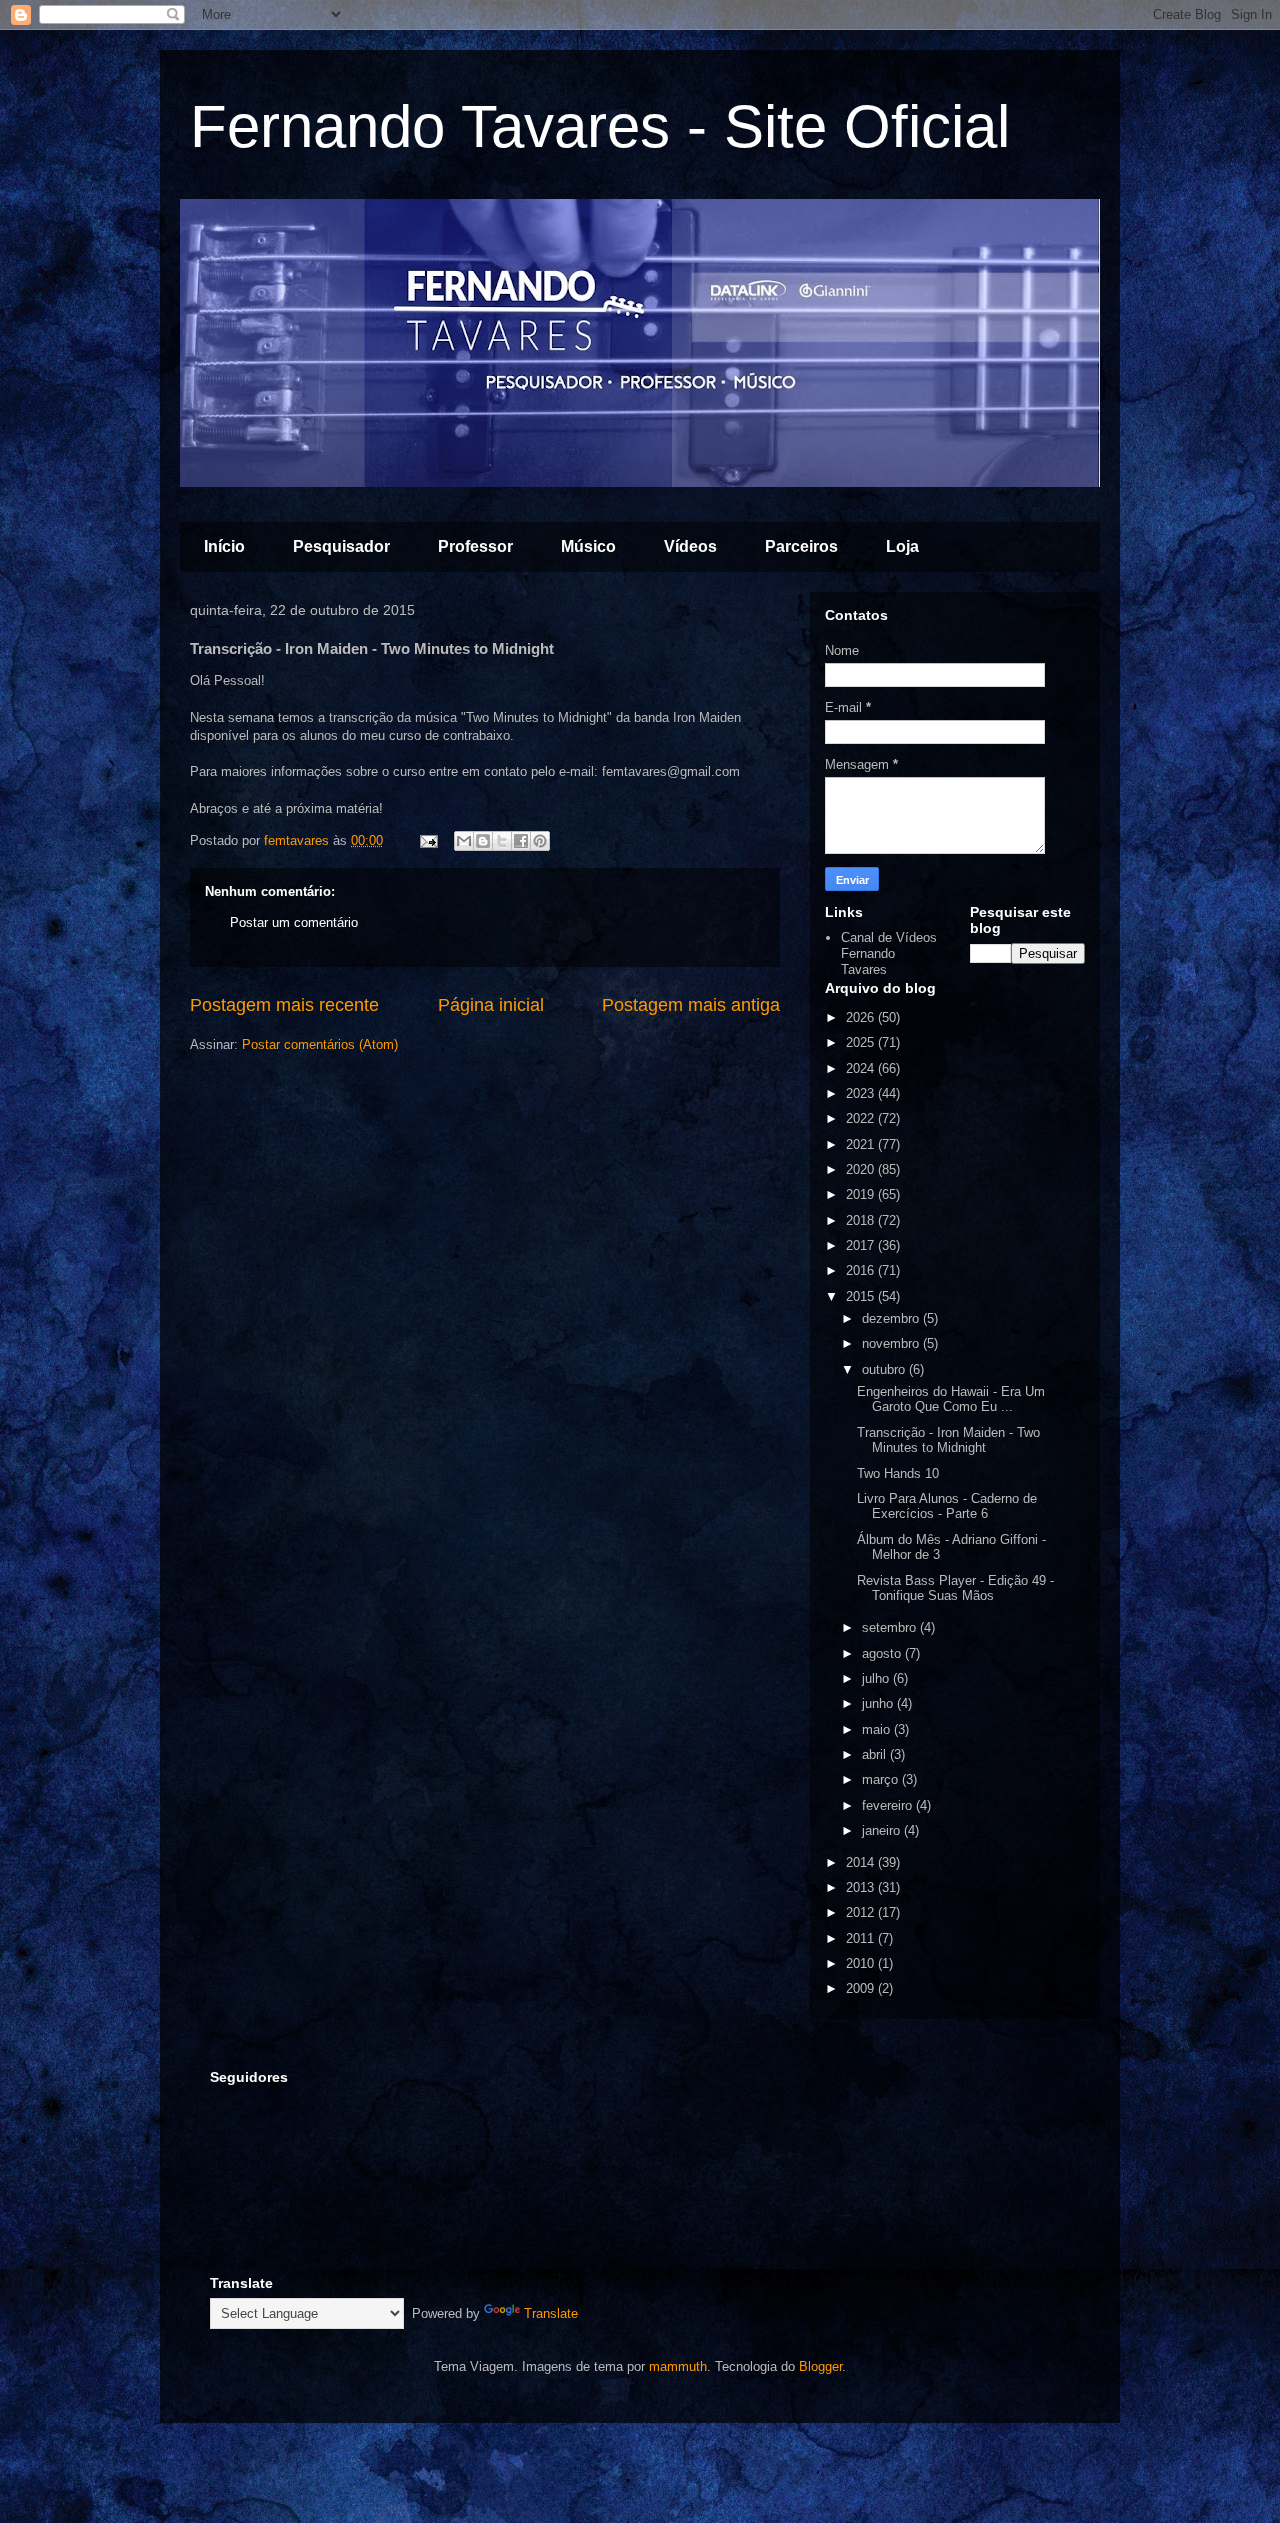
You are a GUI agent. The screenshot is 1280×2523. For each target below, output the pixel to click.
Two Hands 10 (898, 1473)
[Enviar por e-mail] (464, 841)
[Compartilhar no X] (502, 841)
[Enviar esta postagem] (427, 840)
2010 (862, 1963)
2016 (862, 1270)
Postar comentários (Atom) (320, 1044)
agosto (883, 1653)
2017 (862, 1245)
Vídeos (690, 546)
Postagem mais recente (284, 1005)
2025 (862, 1042)
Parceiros (801, 546)
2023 (862, 1093)
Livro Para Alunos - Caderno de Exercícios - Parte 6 (947, 1506)
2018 (862, 1220)
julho (877, 1678)
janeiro (883, 1830)
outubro (885, 1369)
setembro (891, 1627)
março (882, 1779)
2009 (862, 1988)
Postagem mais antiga (691, 1005)
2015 (862, 1296)
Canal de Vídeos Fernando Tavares (889, 953)
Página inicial (491, 1005)
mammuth (678, 2366)
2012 (862, 1912)
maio (878, 1729)
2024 (862, 1068)
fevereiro (889, 1805)
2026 (862, 1017)
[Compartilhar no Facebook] (521, 841)
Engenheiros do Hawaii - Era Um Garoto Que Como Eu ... (951, 1399)
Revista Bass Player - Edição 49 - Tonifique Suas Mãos (955, 1588)
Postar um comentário (294, 922)
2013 (862, 1887)
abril (876, 1754)
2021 (862, 1144)
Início (224, 546)
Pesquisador (341, 546)
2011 (862, 1938)
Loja (902, 546)
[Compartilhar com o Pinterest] (540, 841)
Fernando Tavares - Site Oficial (600, 126)
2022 (862, 1118)
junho (879, 1703)
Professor (475, 546)
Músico (588, 546)
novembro (892, 1343)
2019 (862, 1194)
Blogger (820, 2366)
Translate (551, 2313)
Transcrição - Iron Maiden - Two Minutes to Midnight (948, 1440)
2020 (862, 1169)
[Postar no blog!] (483, 841)
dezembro (892, 1318)
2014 (862, 1862)
